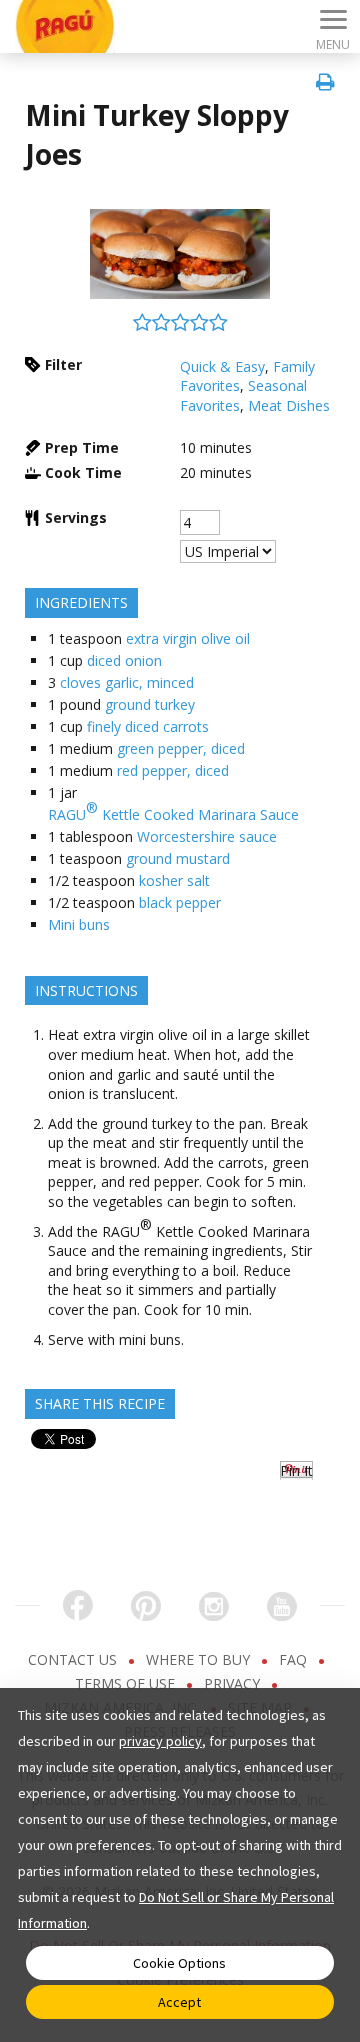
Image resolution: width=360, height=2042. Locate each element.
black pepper (180, 902)
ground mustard (178, 858)
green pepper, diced (181, 748)
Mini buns (79, 924)
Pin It (296, 1470)
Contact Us (74, 1659)
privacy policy (160, 1741)
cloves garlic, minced (127, 682)
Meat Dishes (289, 405)
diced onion (124, 660)
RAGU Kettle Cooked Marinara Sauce (173, 810)
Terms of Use (127, 1683)
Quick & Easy (222, 366)
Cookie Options (179, 1963)
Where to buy (200, 1659)
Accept (179, 2002)
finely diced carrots (148, 726)
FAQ (295, 1659)
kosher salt (174, 880)
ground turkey (150, 704)
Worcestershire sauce (207, 836)
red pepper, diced (173, 770)
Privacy (234, 1683)
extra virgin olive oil (188, 638)
